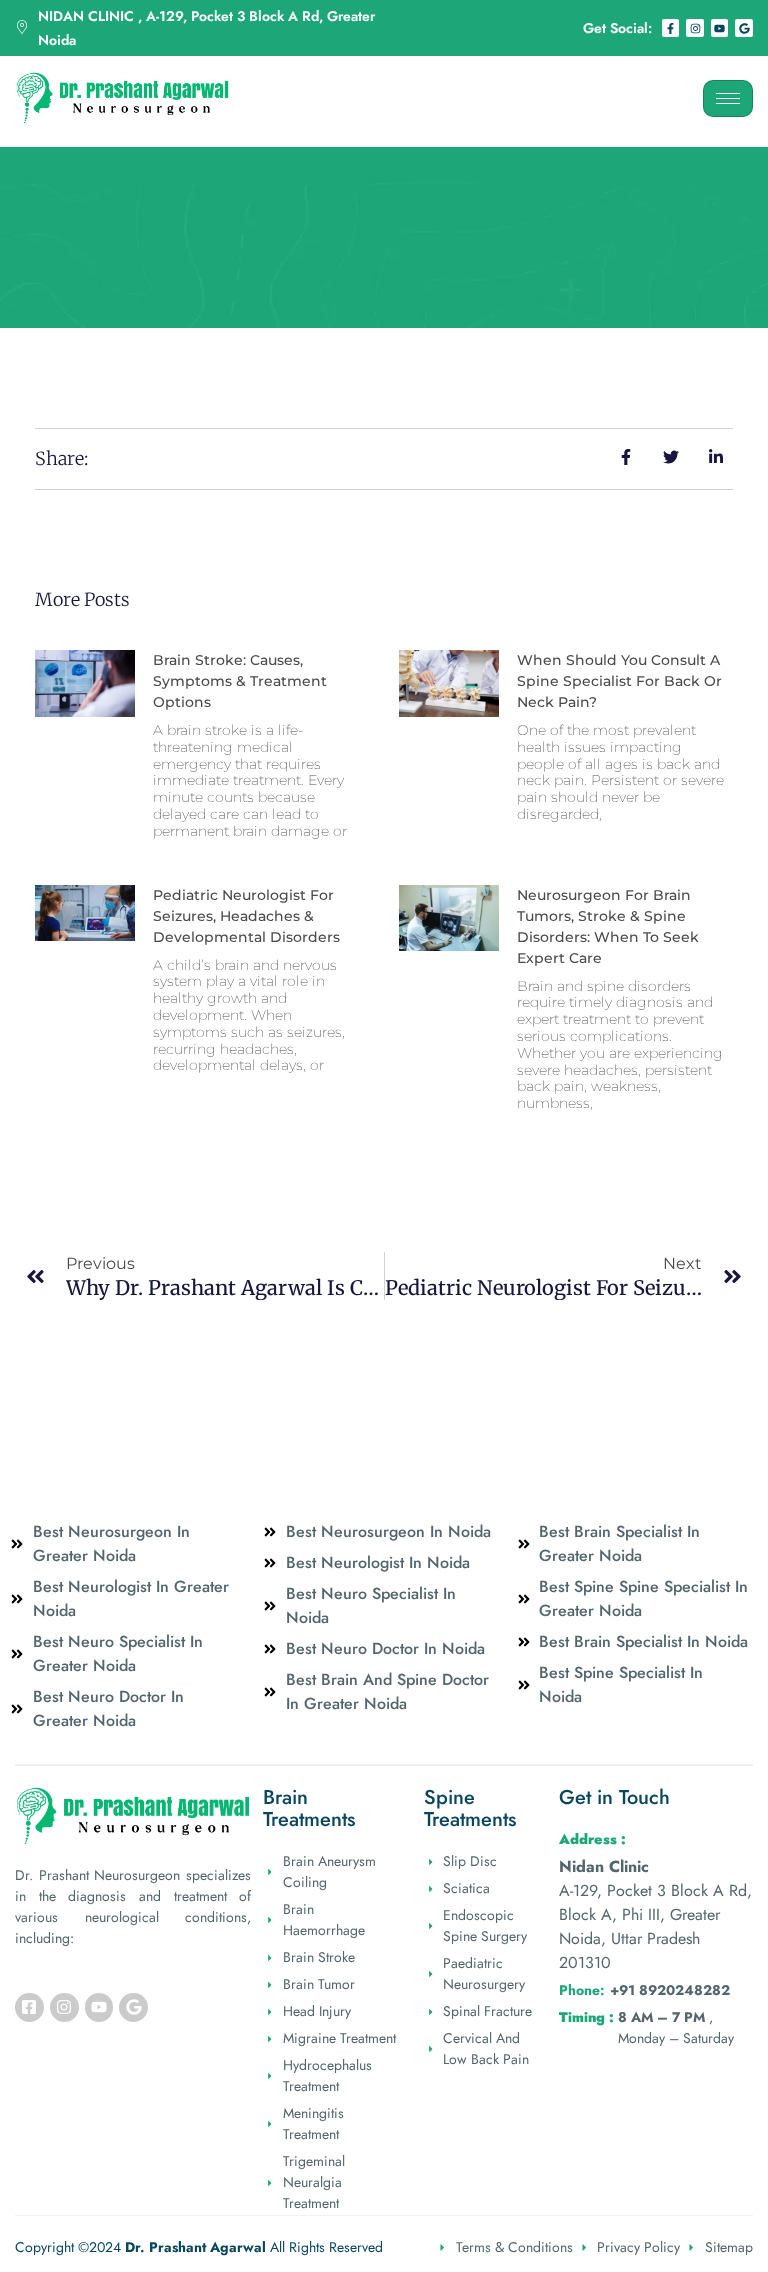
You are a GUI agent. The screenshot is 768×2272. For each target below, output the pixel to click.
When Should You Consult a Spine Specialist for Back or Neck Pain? (619, 681)
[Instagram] (695, 28)
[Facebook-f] (671, 28)
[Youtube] (720, 28)
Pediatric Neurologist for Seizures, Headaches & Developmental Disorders (246, 916)
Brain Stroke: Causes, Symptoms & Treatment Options (240, 681)
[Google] (744, 28)
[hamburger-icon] (728, 98)
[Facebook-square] (29, 2007)
